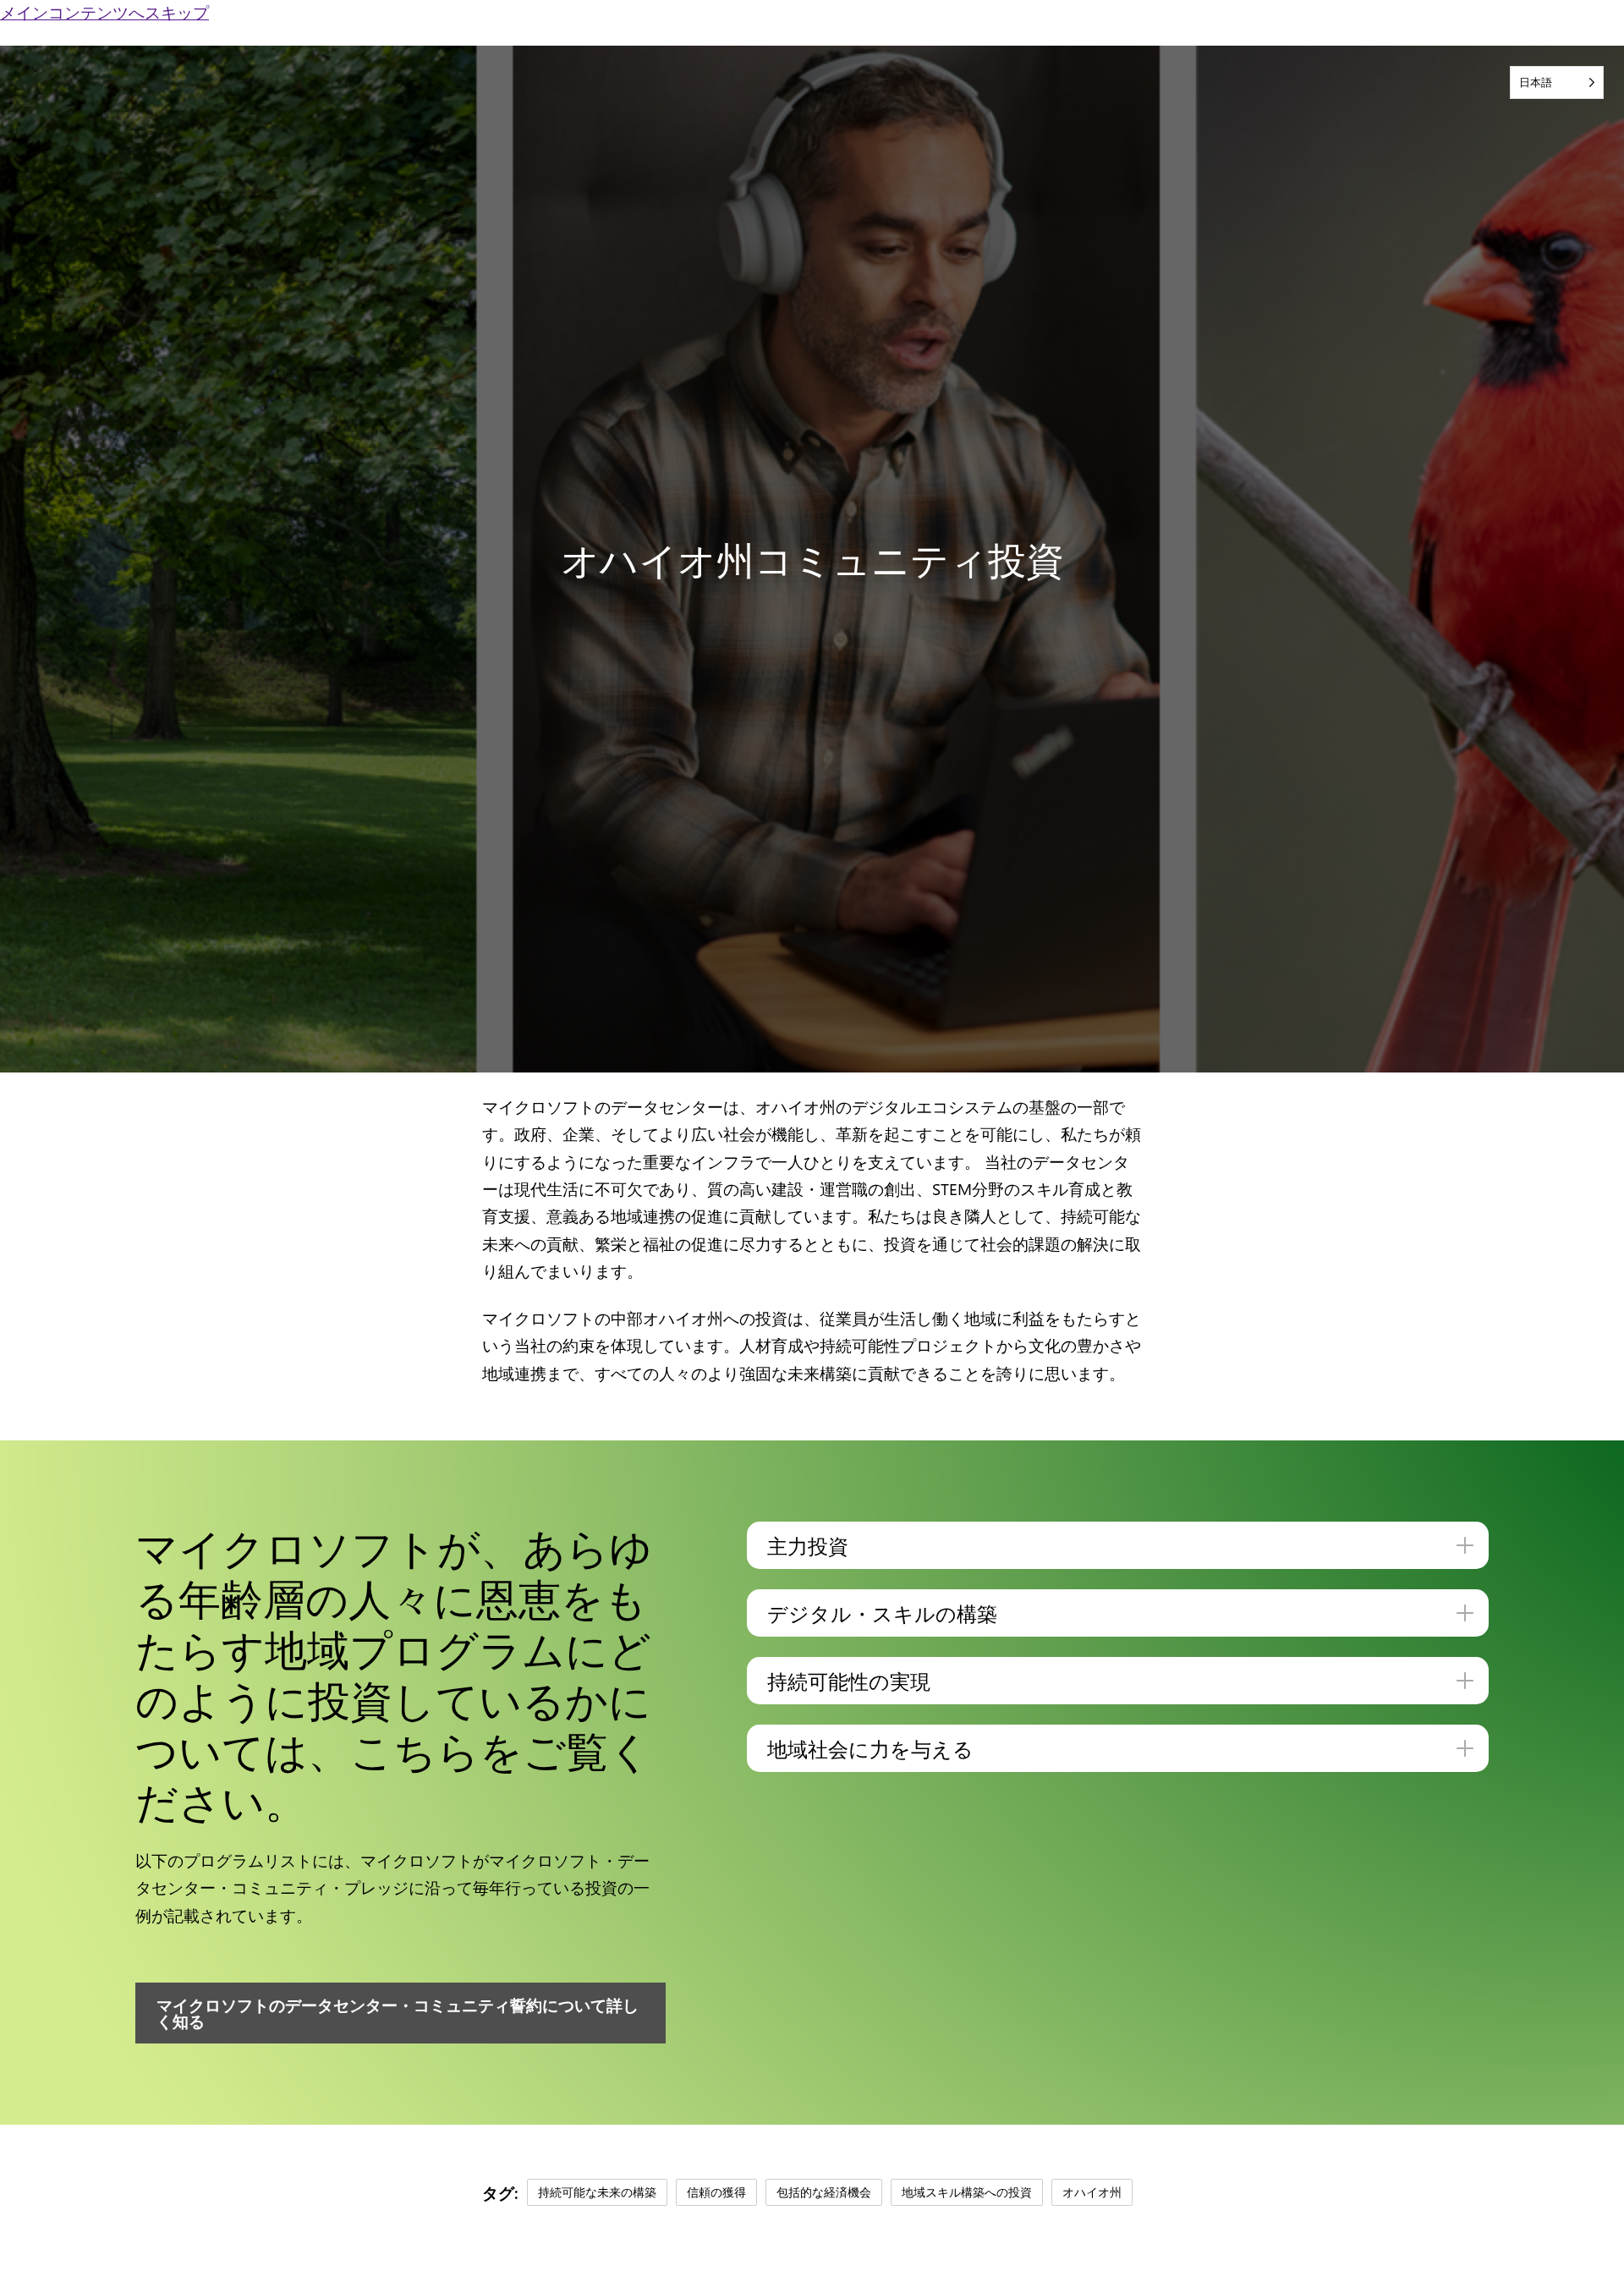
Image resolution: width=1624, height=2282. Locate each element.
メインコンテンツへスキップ (104, 12)
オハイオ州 (1092, 2192)
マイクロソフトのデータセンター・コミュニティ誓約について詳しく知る (398, 2013)
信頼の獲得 (716, 2192)
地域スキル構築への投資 (967, 2192)
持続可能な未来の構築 (597, 2192)
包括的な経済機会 (824, 2192)
